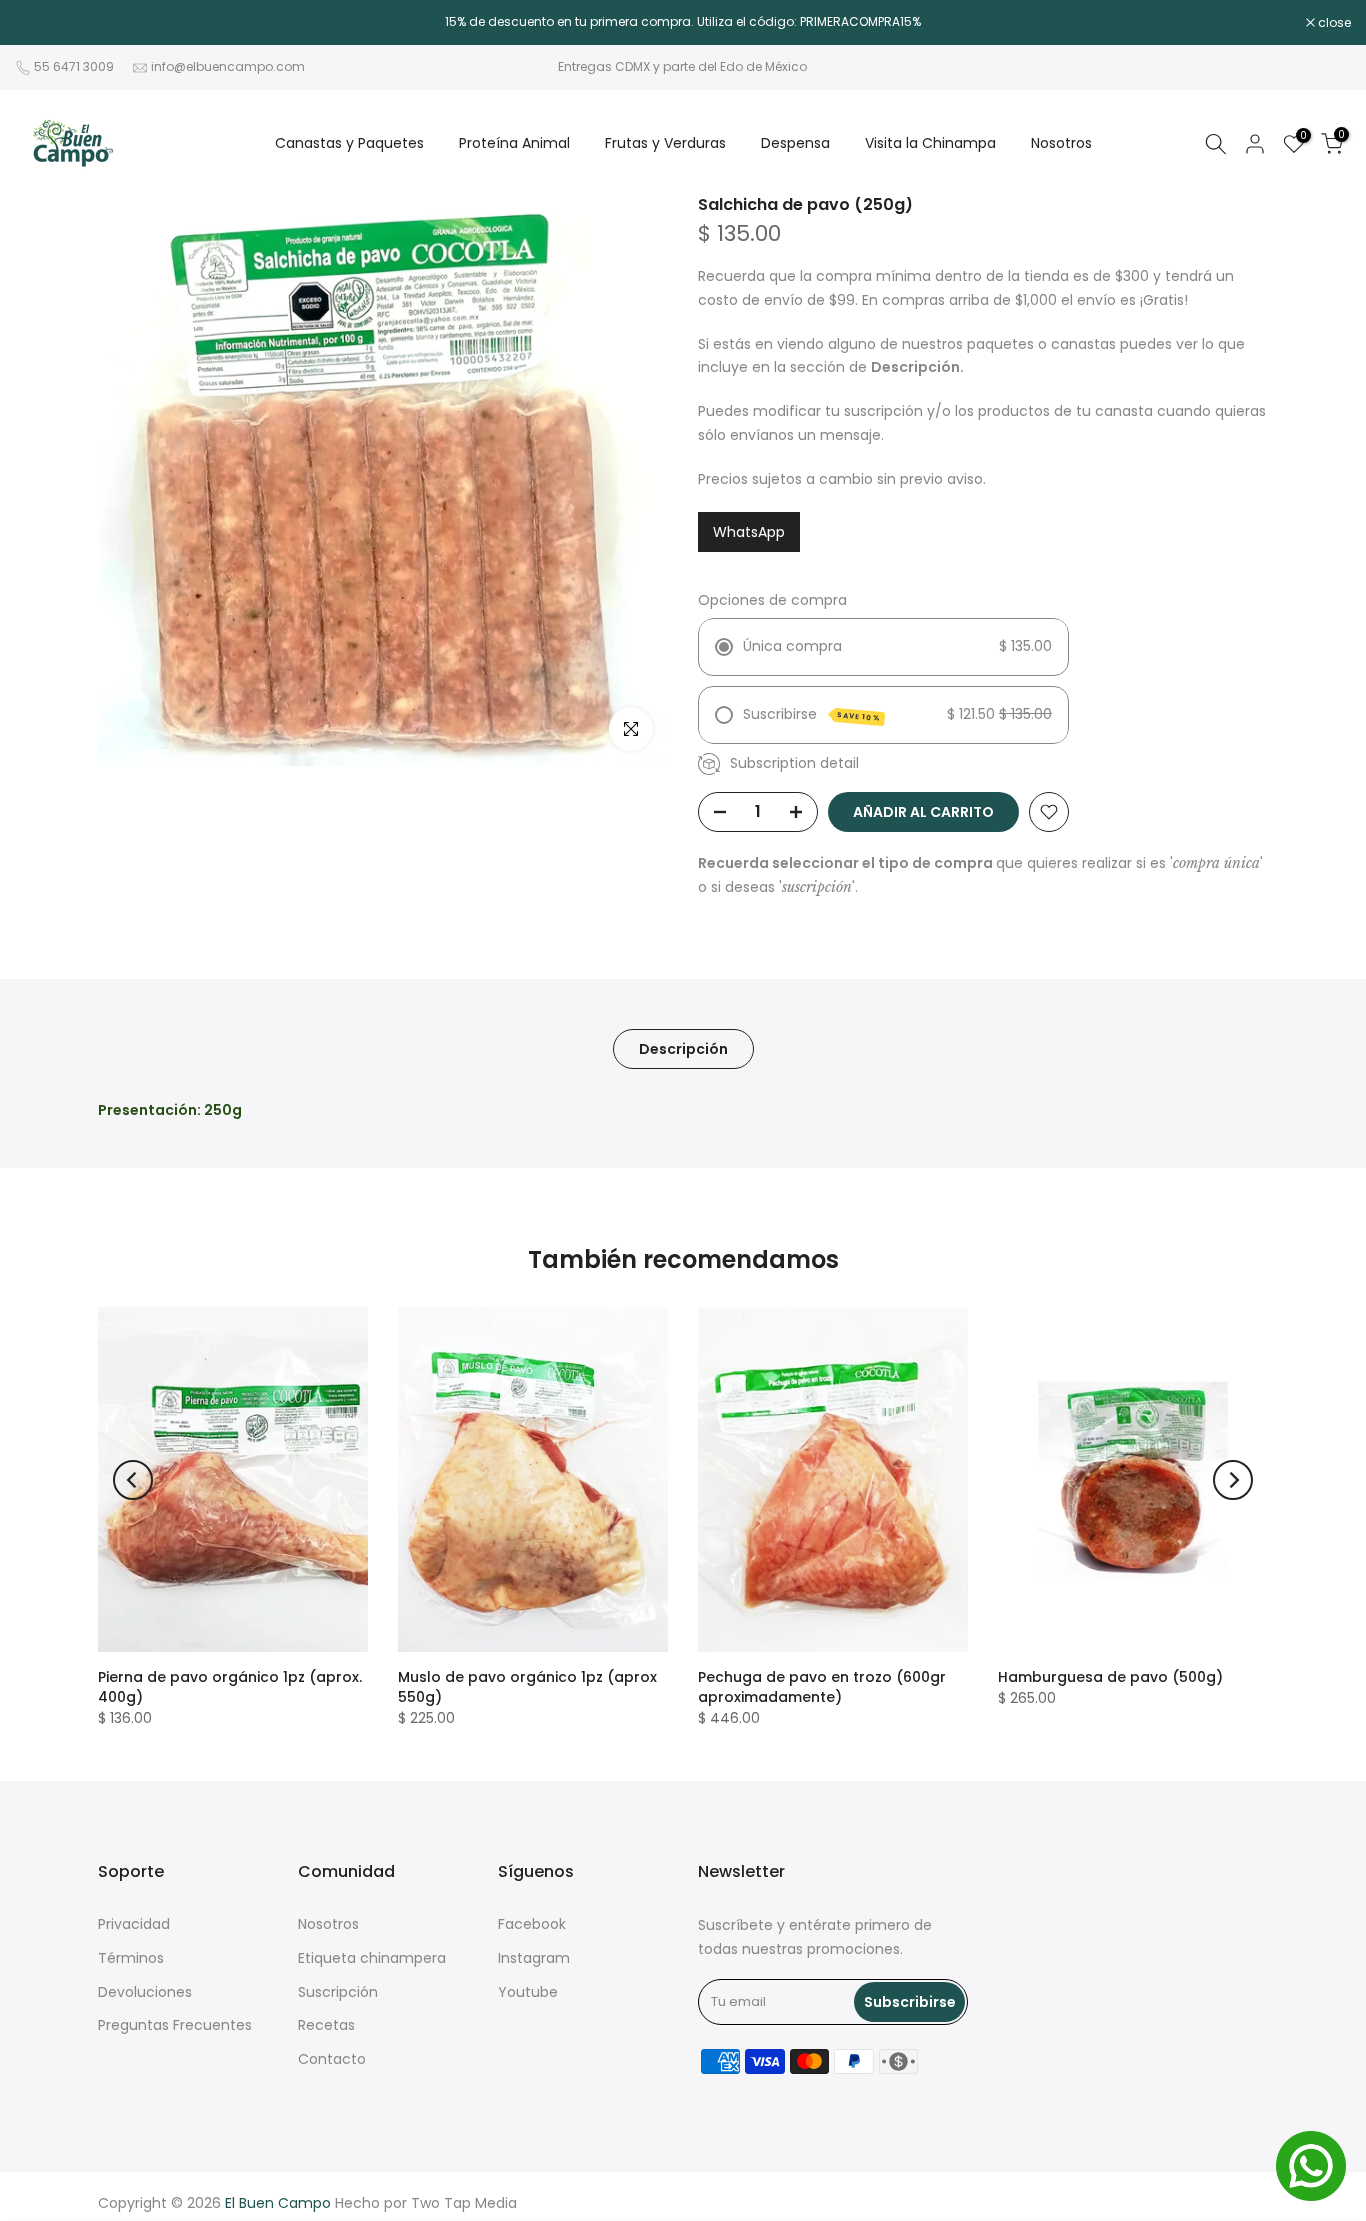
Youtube (528, 1992)
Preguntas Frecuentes (175, 2025)
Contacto (332, 2059)
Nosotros (1061, 143)
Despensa (795, 143)
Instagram (534, 1958)
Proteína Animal (514, 143)
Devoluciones (145, 1992)
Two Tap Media (464, 2203)
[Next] (1233, 1480)
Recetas (326, 2025)
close (42, 23)
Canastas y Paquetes (349, 143)
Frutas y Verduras (665, 143)
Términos (131, 1958)
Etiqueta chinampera (372, 1958)
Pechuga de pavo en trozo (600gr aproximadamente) (822, 1687)
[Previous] (133, 1480)
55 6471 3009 (74, 66)
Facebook (532, 1924)
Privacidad (134, 1924)
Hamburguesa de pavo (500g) (1110, 1677)
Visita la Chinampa (930, 143)
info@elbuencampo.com (228, 66)
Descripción (683, 1049)
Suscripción (338, 1992)
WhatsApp (749, 532)
